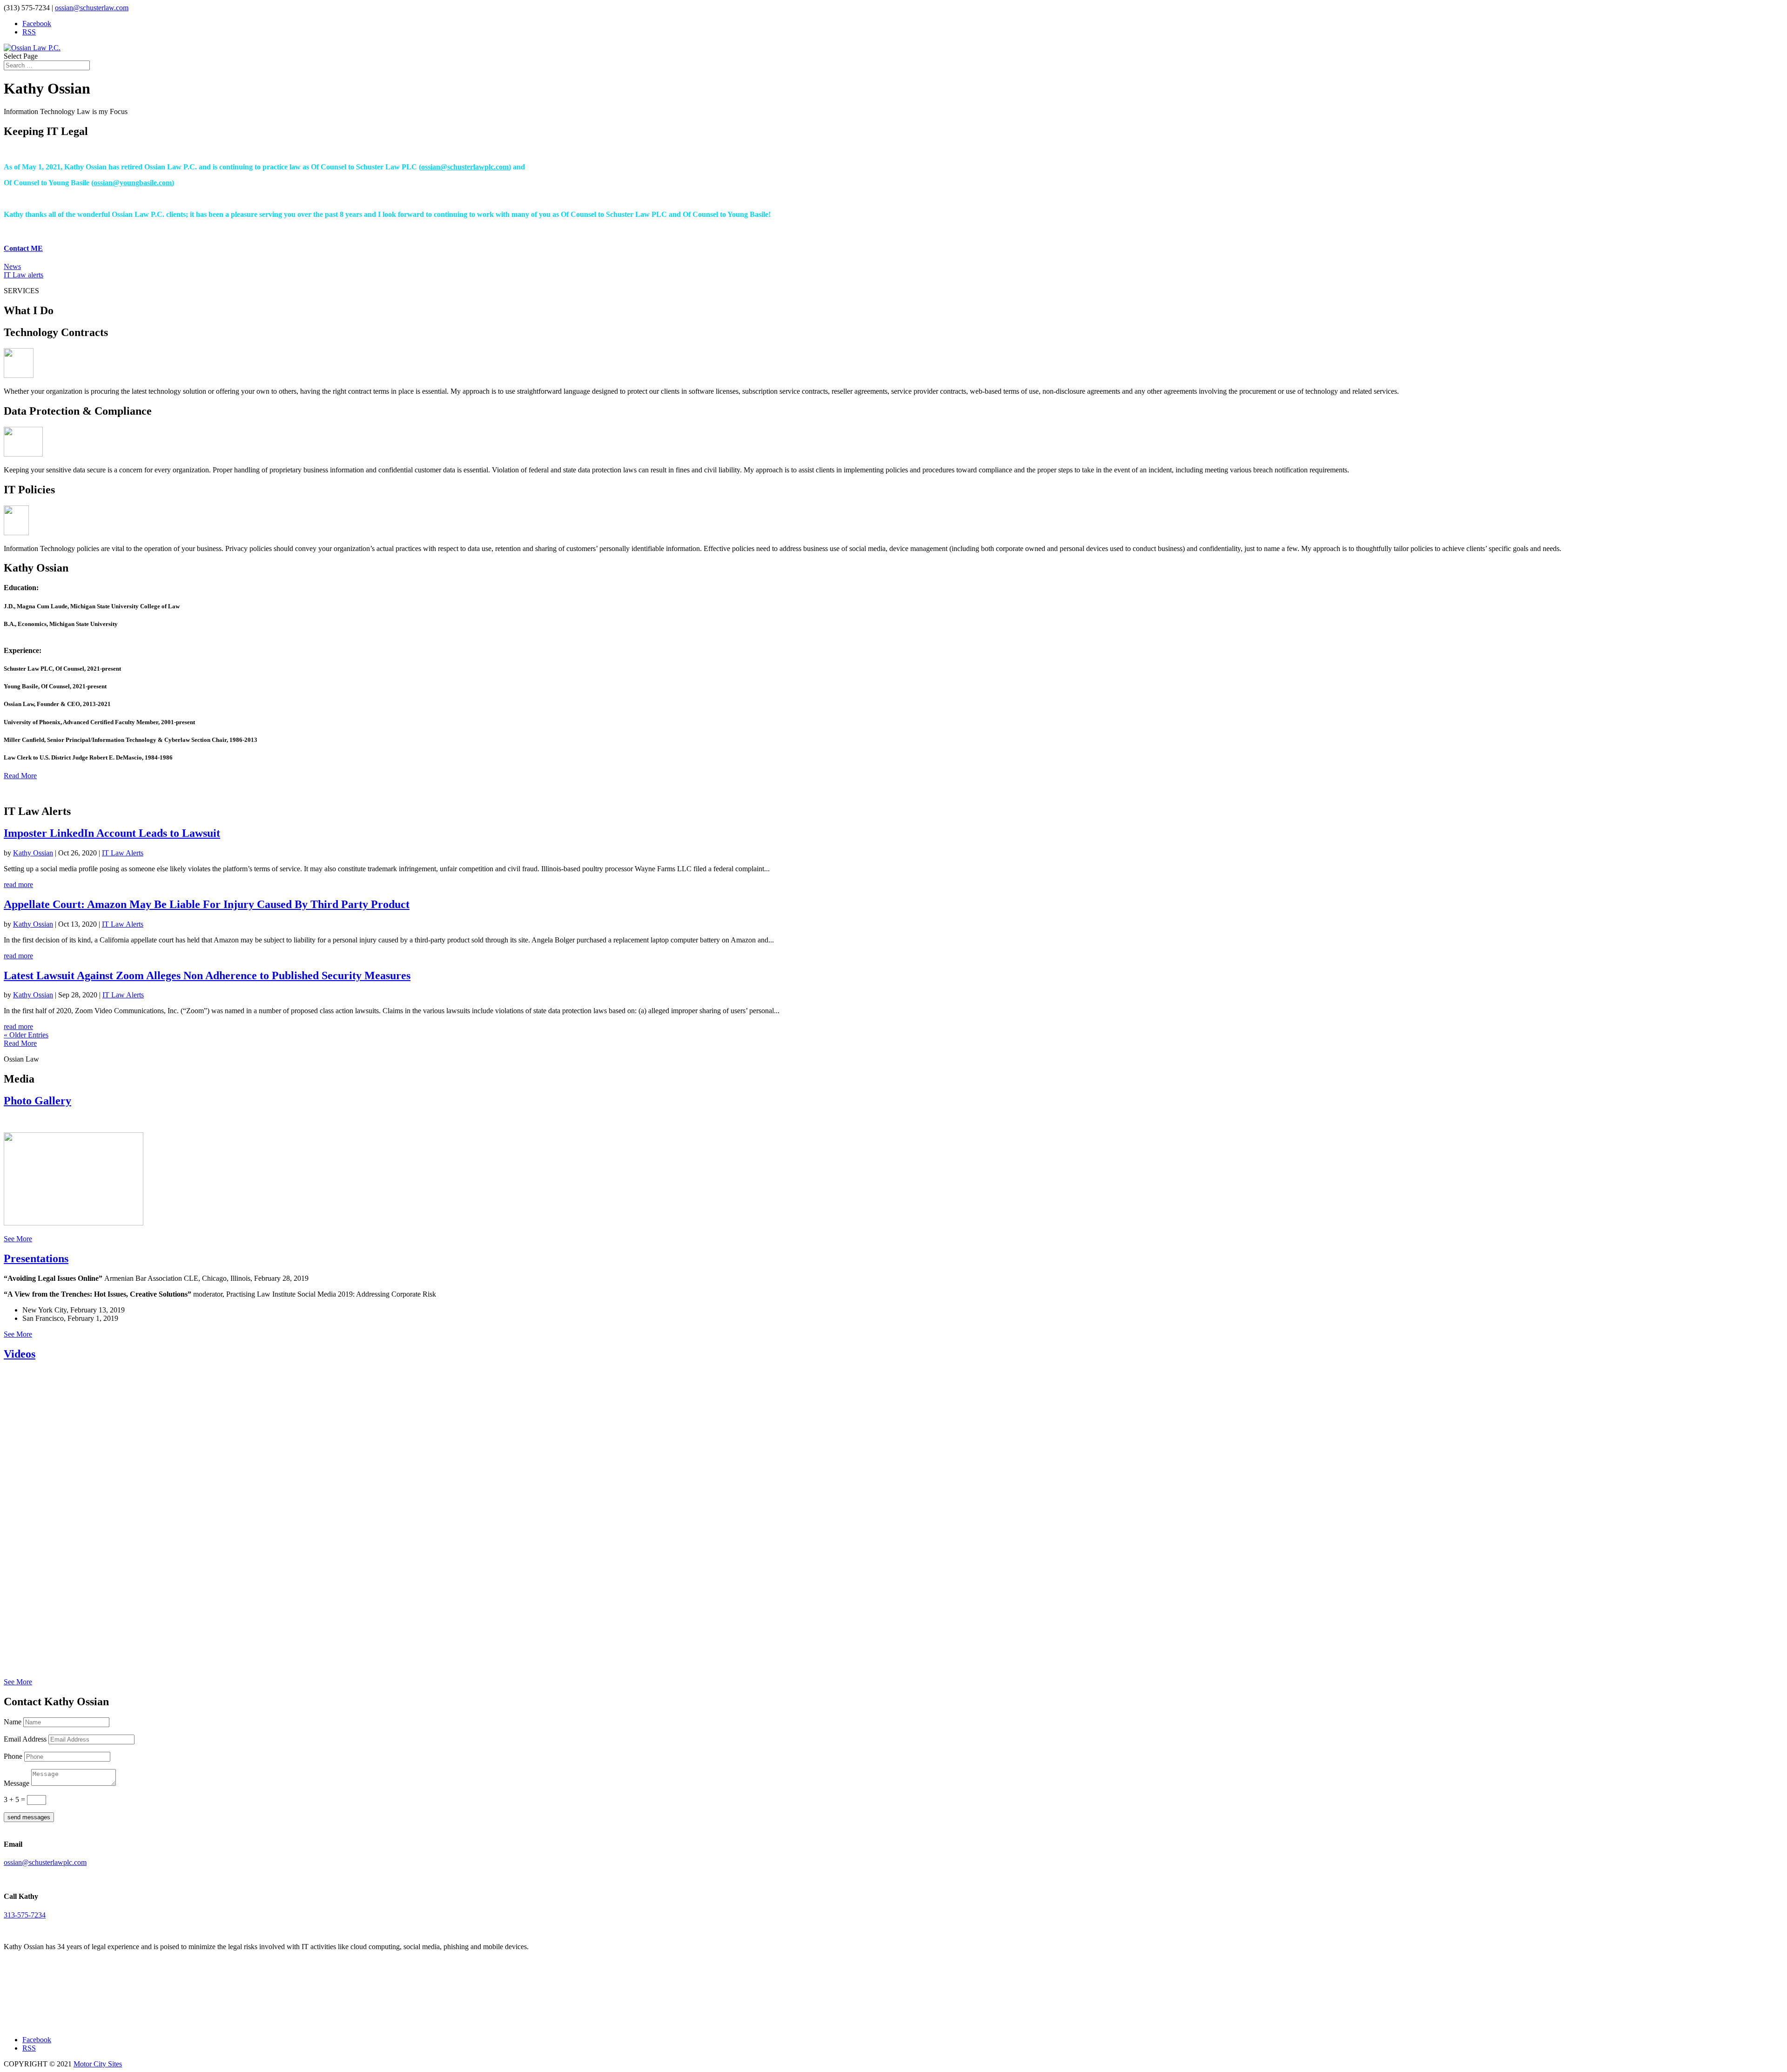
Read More (20, 776)
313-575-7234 (25, 1915)
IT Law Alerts (123, 853)
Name (13, 1722)
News (12, 266)
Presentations (36, 1258)
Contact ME (23, 248)
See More (18, 1239)
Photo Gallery (37, 1101)
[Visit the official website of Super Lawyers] (46, 2019)
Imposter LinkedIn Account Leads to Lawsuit (112, 833)
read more (18, 885)
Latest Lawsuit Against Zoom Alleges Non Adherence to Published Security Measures (207, 975)
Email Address (25, 1739)
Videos (20, 1354)
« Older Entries (26, 1035)
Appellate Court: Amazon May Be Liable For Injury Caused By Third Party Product (207, 904)
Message (17, 1783)
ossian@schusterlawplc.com (465, 167)
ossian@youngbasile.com (133, 183)
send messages (29, 1817)
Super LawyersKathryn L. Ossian (46, 2001)
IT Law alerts (24, 275)
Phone (13, 1756)
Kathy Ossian (33, 853)
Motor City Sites (98, 2064)
